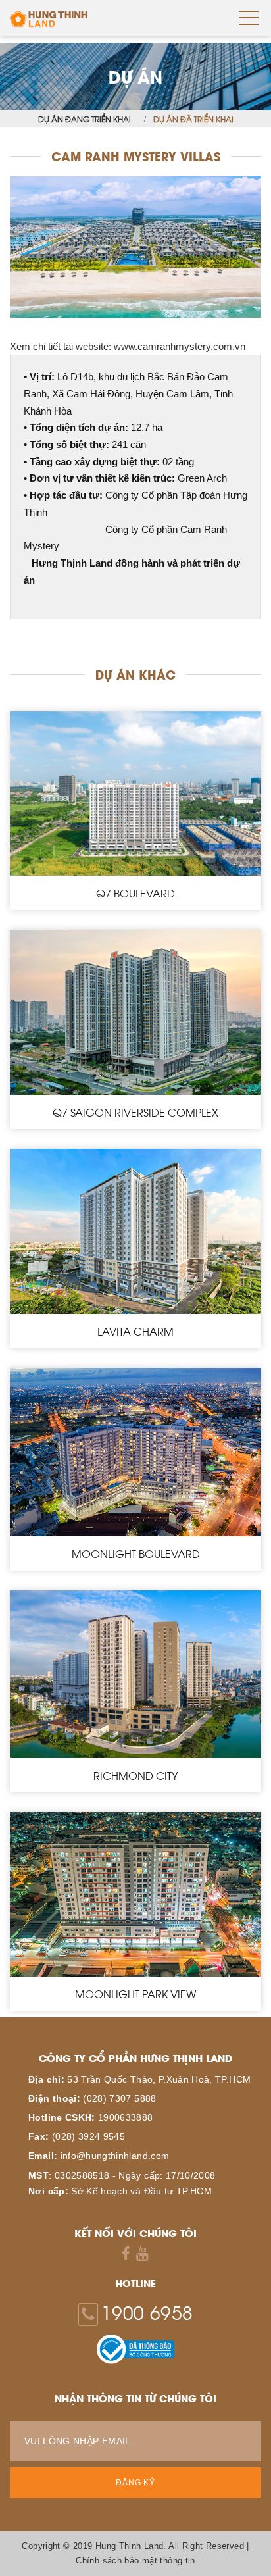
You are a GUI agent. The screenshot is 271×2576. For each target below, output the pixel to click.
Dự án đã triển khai (193, 118)
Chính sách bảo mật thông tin (135, 2561)
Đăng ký (135, 2483)
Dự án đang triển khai (85, 118)
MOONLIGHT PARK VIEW (135, 1994)
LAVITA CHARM (135, 1331)
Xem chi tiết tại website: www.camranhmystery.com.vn (128, 346)
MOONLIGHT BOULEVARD (136, 1553)
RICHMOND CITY (135, 1775)
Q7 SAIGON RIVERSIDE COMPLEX (135, 1112)
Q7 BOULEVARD (135, 893)
